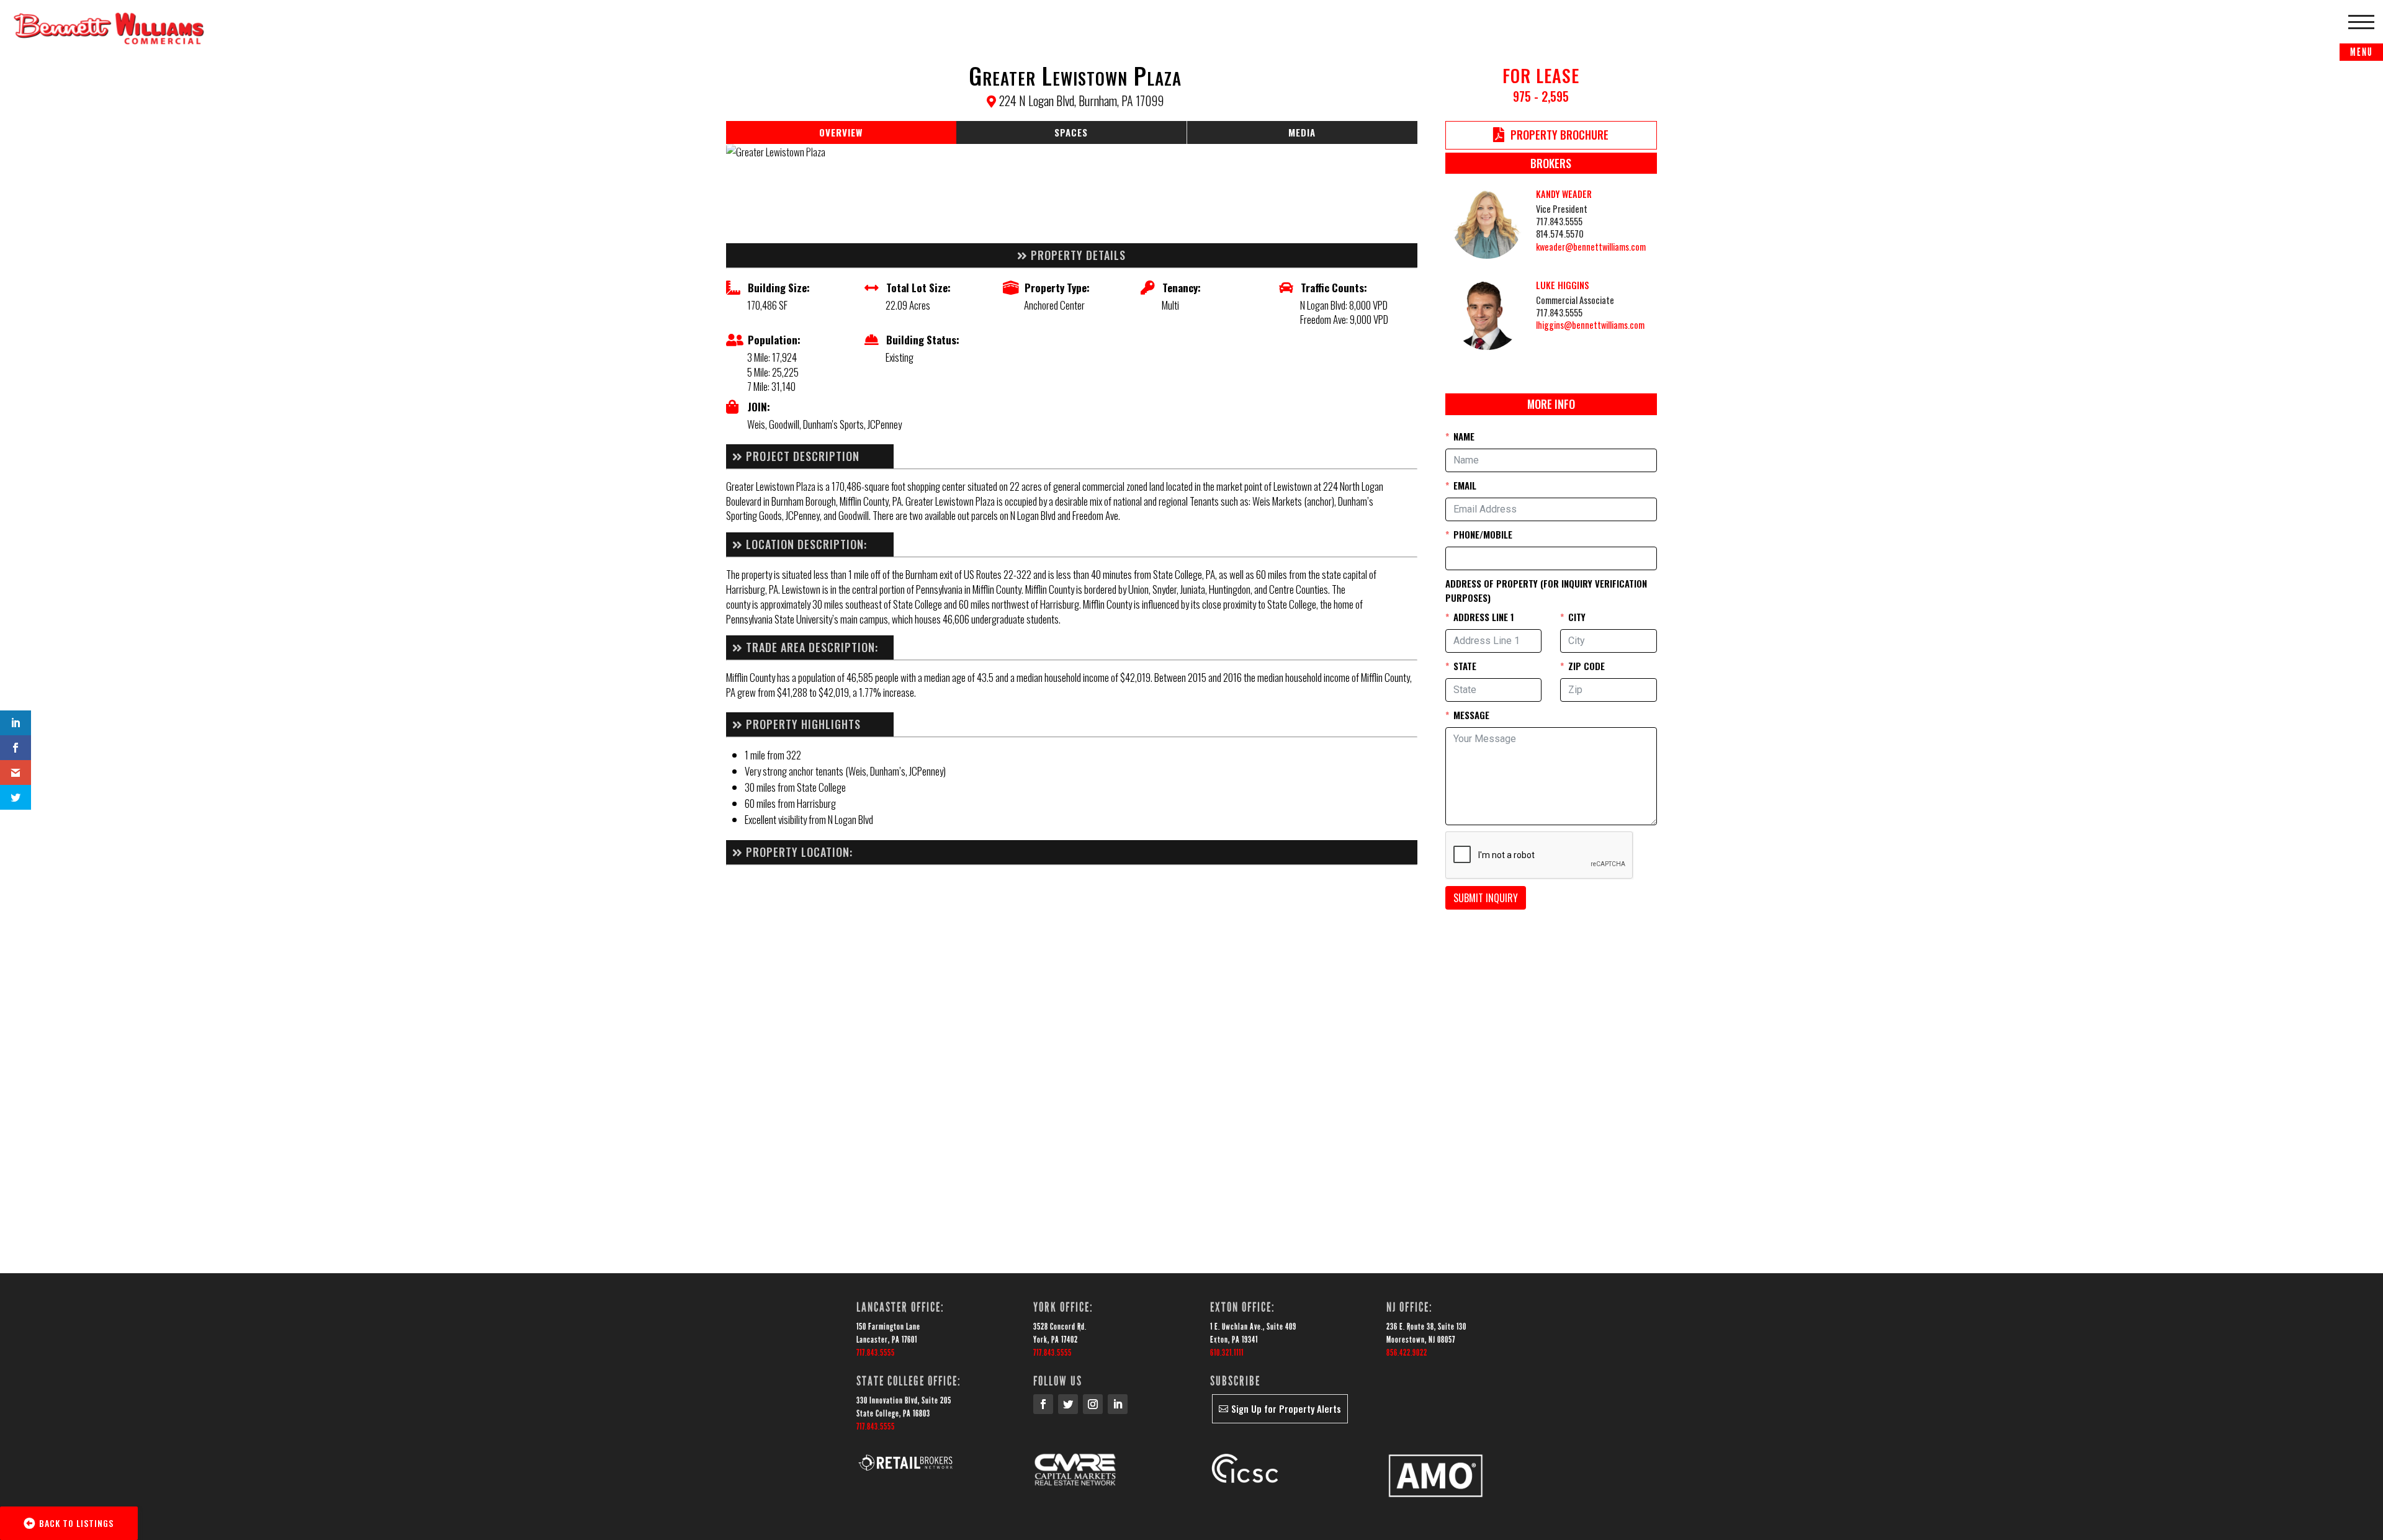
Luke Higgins (1563, 285)
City (1577, 617)
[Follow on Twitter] (1068, 1404)
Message (1471, 715)
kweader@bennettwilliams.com (1591, 247)
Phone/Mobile (1483, 534)
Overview (841, 132)
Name (1464, 436)
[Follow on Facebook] (1043, 1404)
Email (1465, 485)
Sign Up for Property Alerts (1286, 1408)
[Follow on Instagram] (1093, 1404)
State (1465, 666)
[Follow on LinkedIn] (1118, 1404)
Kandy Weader (1564, 194)
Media (1302, 132)
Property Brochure (1559, 135)
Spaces (1071, 132)
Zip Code (1586, 666)
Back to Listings (76, 1523)
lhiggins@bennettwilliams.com (1590, 325)
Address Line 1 (1484, 617)
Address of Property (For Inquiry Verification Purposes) (1546, 591)
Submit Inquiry (1486, 898)
